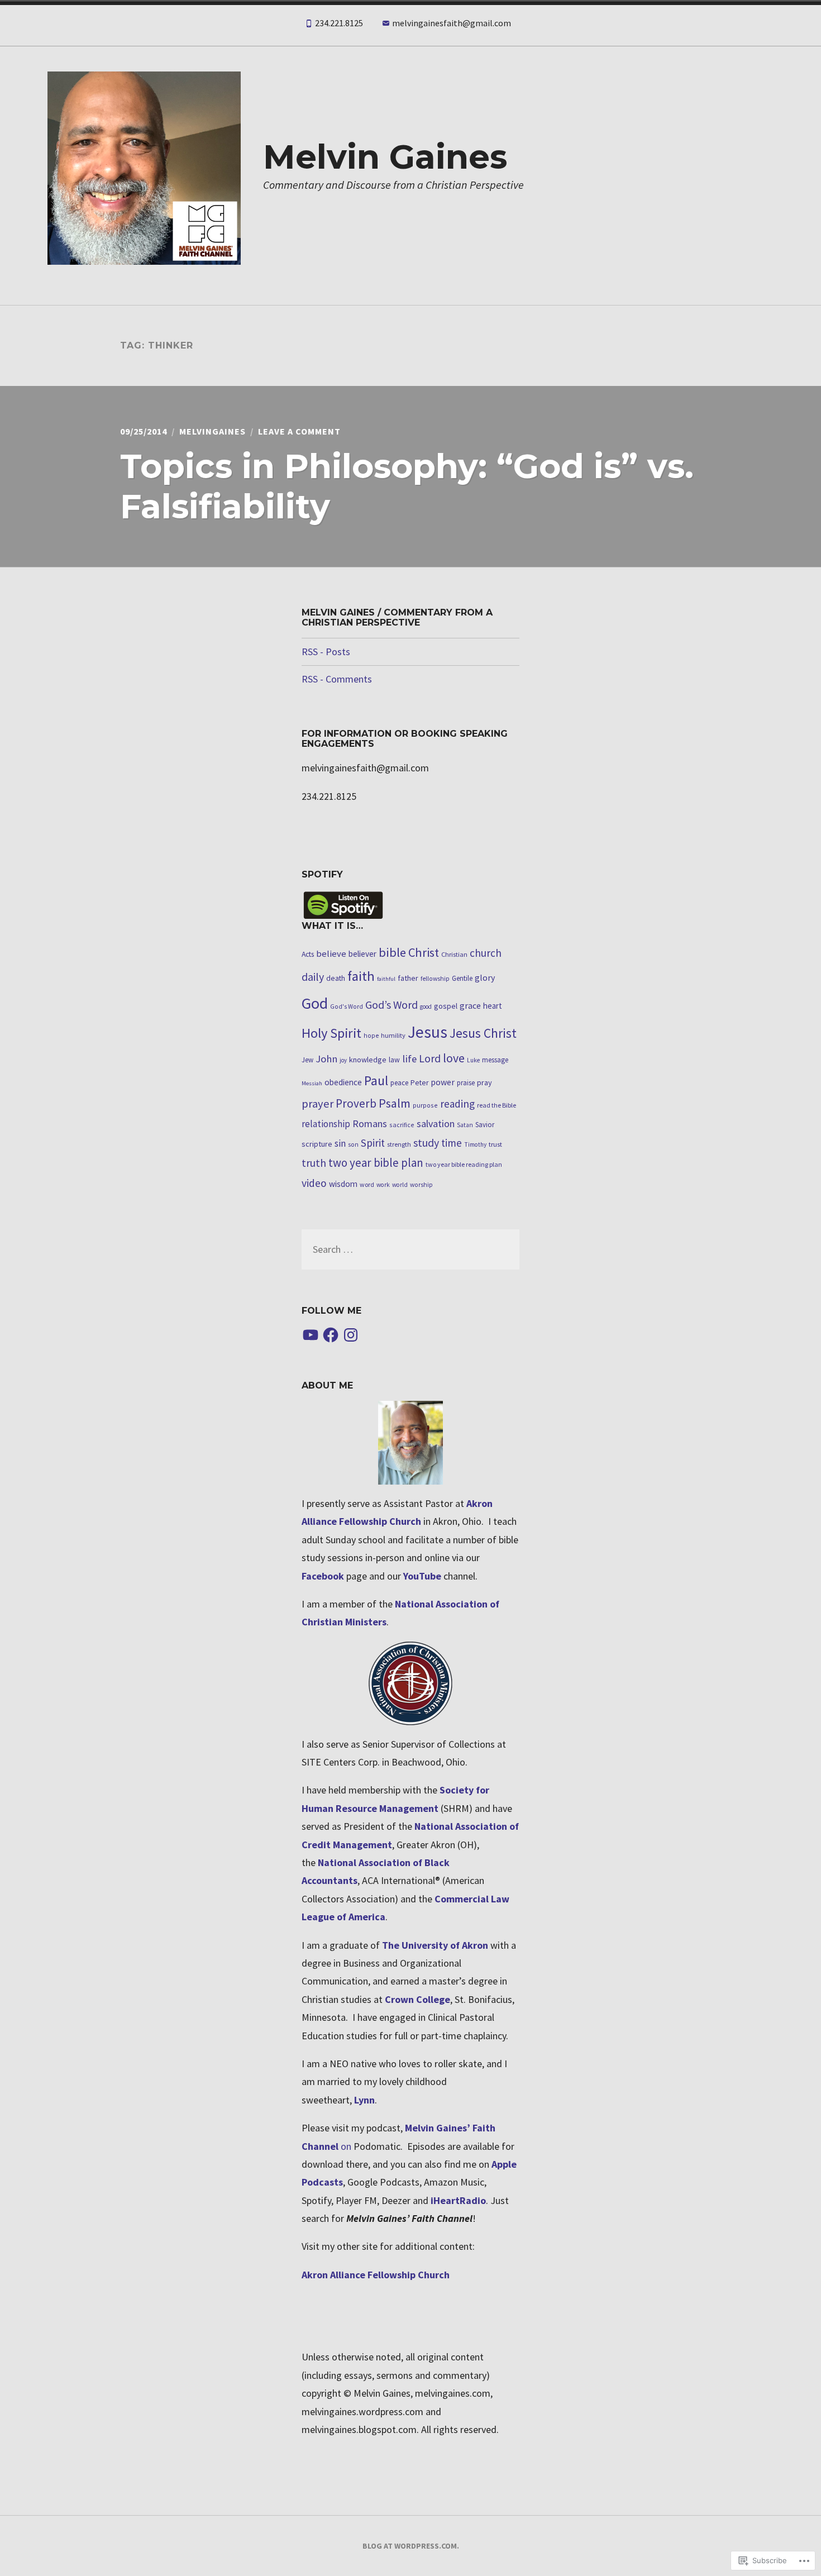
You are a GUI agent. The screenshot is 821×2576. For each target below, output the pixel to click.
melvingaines (213, 431)
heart (493, 1006)
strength (399, 1144)
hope (371, 1036)
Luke (473, 1060)
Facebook (323, 1576)
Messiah (312, 1083)
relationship (326, 1124)
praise (466, 1083)
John (326, 1059)
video (314, 1183)
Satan (465, 1125)
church (486, 953)
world (400, 1185)
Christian (454, 954)
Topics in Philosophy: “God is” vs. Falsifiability (407, 486)
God (315, 1003)
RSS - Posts (326, 652)
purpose (425, 1105)
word (367, 1184)
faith (361, 976)
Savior (485, 1125)
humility (393, 1035)
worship (421, 1185)
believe (331, 954)
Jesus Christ (483, 1033)
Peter (419, 1083)
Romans (370, 1124)
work (383, 1185)
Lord (430, 1058)
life (409, 1059)
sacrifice (402, 1125)
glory (485, 977)
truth (314, 1163)
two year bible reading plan (464, 1164)
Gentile (462, 978)
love (454, 1058)
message (495, 1060)
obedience (343, 1082)
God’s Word (392, 1005)
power (443, 1082)
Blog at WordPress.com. (411, 2546)
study (426, 1142)
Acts (308, 954)
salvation (436, 1124)
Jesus (428, 1032)
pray (485, 1082)
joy (343, 1060)
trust (495, 1144)
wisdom (343, 1184)
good (426, 1006)
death (336, 978)
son (353, 1144)
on (346, 2146)
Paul (376, 1081)
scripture (317, 1144)
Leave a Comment (299, 431)
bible (392, 952)
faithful (386, 979)
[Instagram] (351, 1335)
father (408, 978)
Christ (424, 952)
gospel (446, 1006)
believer (362, 954)
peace (399, 1083)
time (452, 1143)
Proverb (356, 1103)
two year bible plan (376, 1163)
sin (340, 1143)
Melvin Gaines (385, 157)
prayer (318, 1104)
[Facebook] (331, 1335)
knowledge (368, 1060)
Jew (307, 1060)
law (394, 1060)
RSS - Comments (337, 679)
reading (457, 1104)
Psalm (395, 1103)
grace (470, 1005)
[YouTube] (311, 1335)
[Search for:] (410, 1249)
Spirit (373, 1143)
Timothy (475, 1144)
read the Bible (497, 1105)
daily (313, 977)
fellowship (435, 979)
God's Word (347, 1006)
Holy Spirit (331, 1033)
